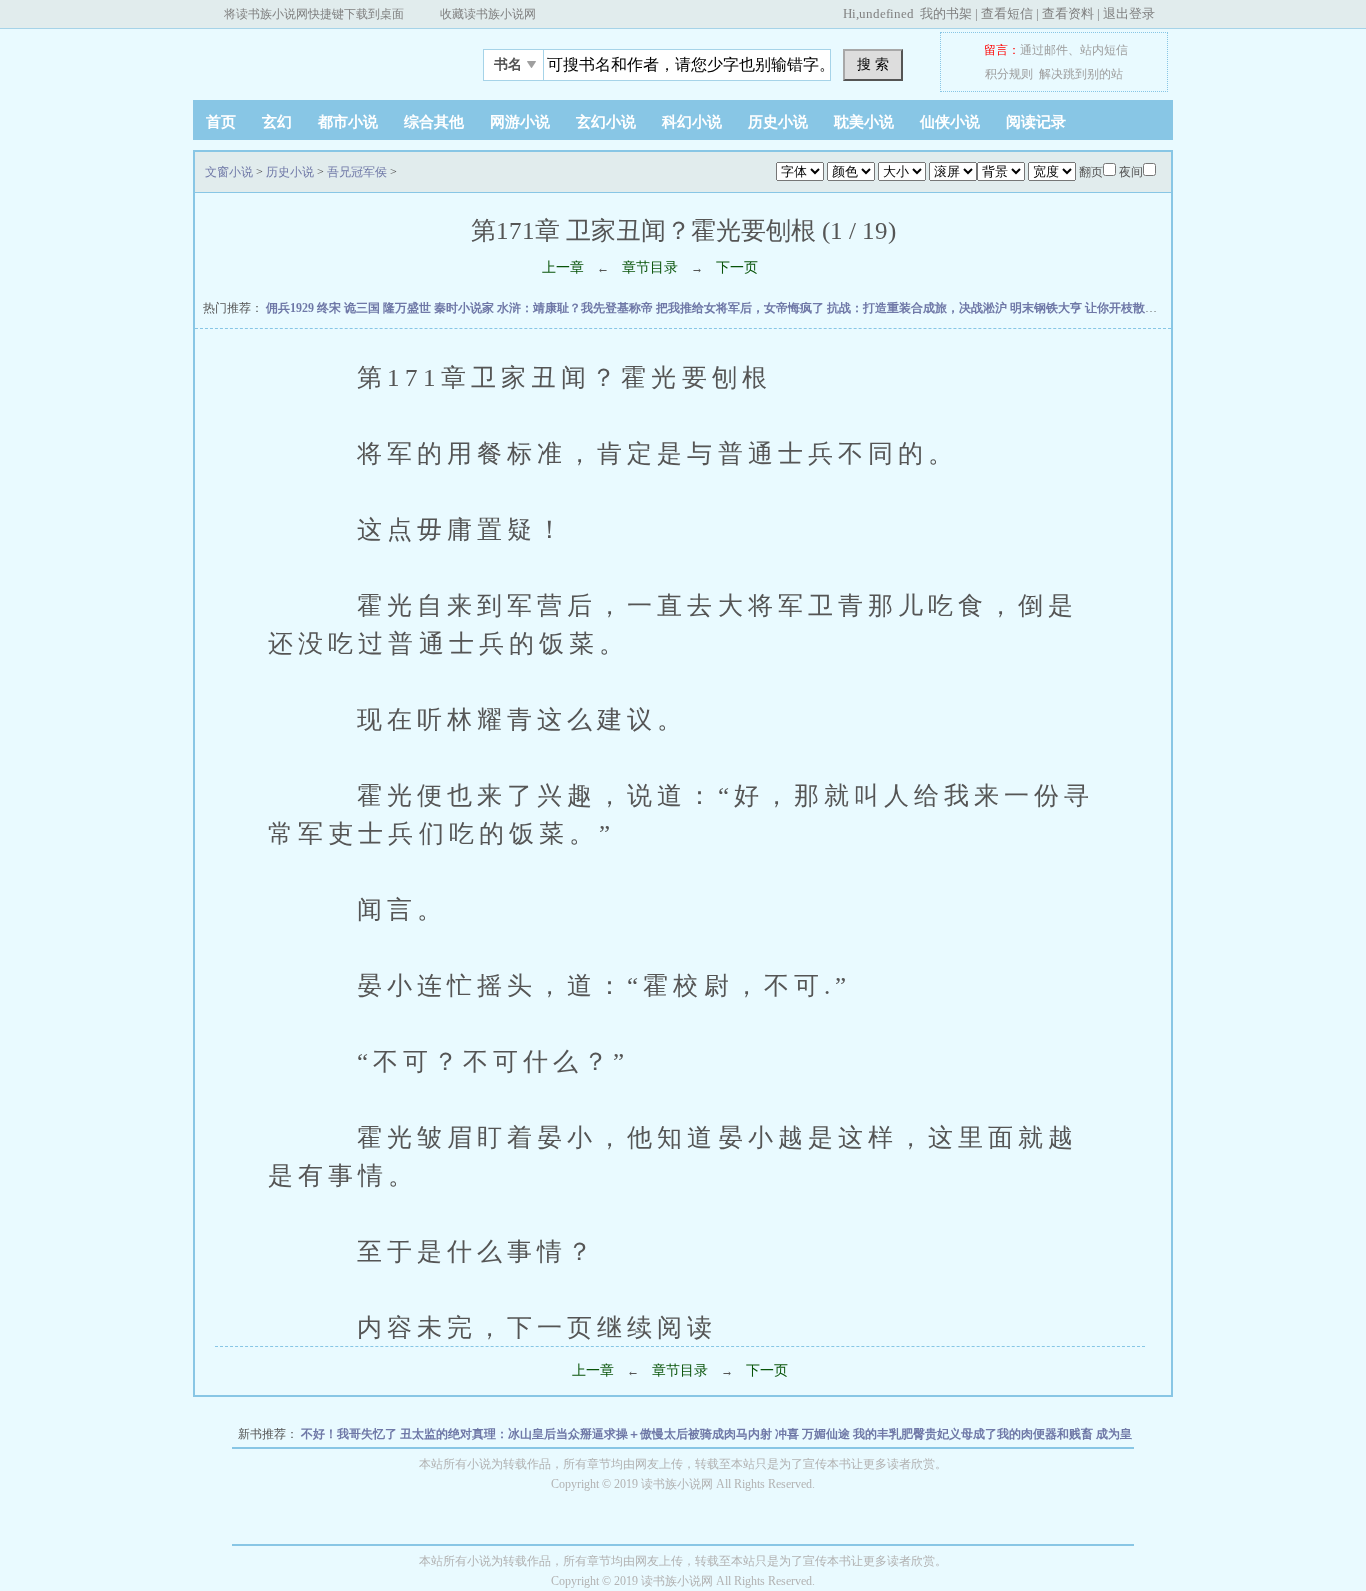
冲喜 (788, 1434)
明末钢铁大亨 (1047, 308)
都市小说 (348, 122)
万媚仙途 (827, 1434)
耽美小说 (864, 122)
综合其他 (434, 122)
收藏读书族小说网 (488, 14)
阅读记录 (1036, 122)
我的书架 (946, 13)
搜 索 (873, 64)
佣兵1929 (291, 308)
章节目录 (650, 267)
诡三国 (363, 308)
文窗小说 (318, 59)
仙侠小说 (950, 122)
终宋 (330, 308)
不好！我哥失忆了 (350, 1434)
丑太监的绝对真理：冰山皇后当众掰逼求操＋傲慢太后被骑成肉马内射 (587, 1434)
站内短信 (1104, 50)
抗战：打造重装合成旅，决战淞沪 (918, 308)
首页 (221, 122)
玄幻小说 (606, 122)
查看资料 (1068, 13)
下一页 (737, 267)
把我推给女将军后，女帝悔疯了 (741, 308)
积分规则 (1009, 74)
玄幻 (277, 122)
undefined (886, 13)
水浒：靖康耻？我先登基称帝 (576, 308)
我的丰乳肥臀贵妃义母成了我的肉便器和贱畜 (974, 1434)
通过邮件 (1044, 50)
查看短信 (1007, 13)
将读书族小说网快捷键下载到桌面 (314, 14)
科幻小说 (692, 122)
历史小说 (778, 122)
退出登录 (1129, 13)
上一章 (563, 267)
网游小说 (520, 122)
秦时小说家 (465, 308)
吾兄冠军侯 (357, 172)
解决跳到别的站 (1081, 74)
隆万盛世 (408, 308)
